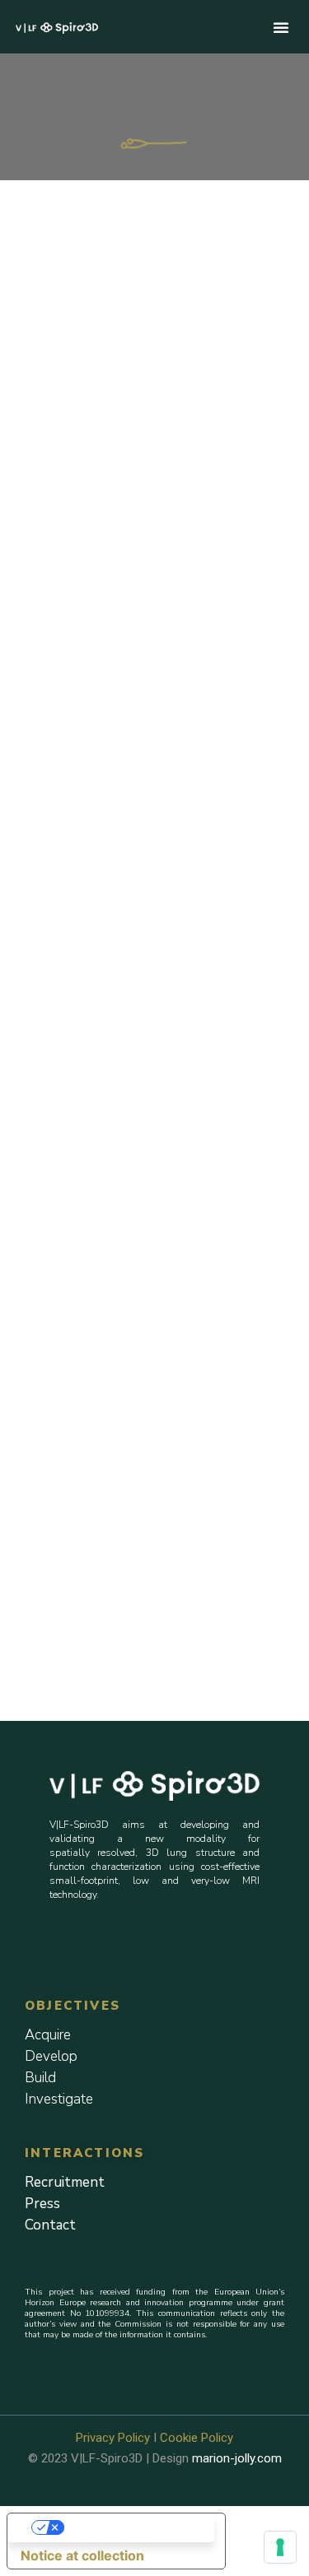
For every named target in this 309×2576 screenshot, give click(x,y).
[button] (281, 27)
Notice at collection (82, 2555)
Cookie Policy (197, 2438)
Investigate (59, 2099)
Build (40, 2078)
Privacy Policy (113, 2438)
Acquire (48, 2035)
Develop (51, 2056)
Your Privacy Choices (133, 2527)
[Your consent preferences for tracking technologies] (280, 2547)
